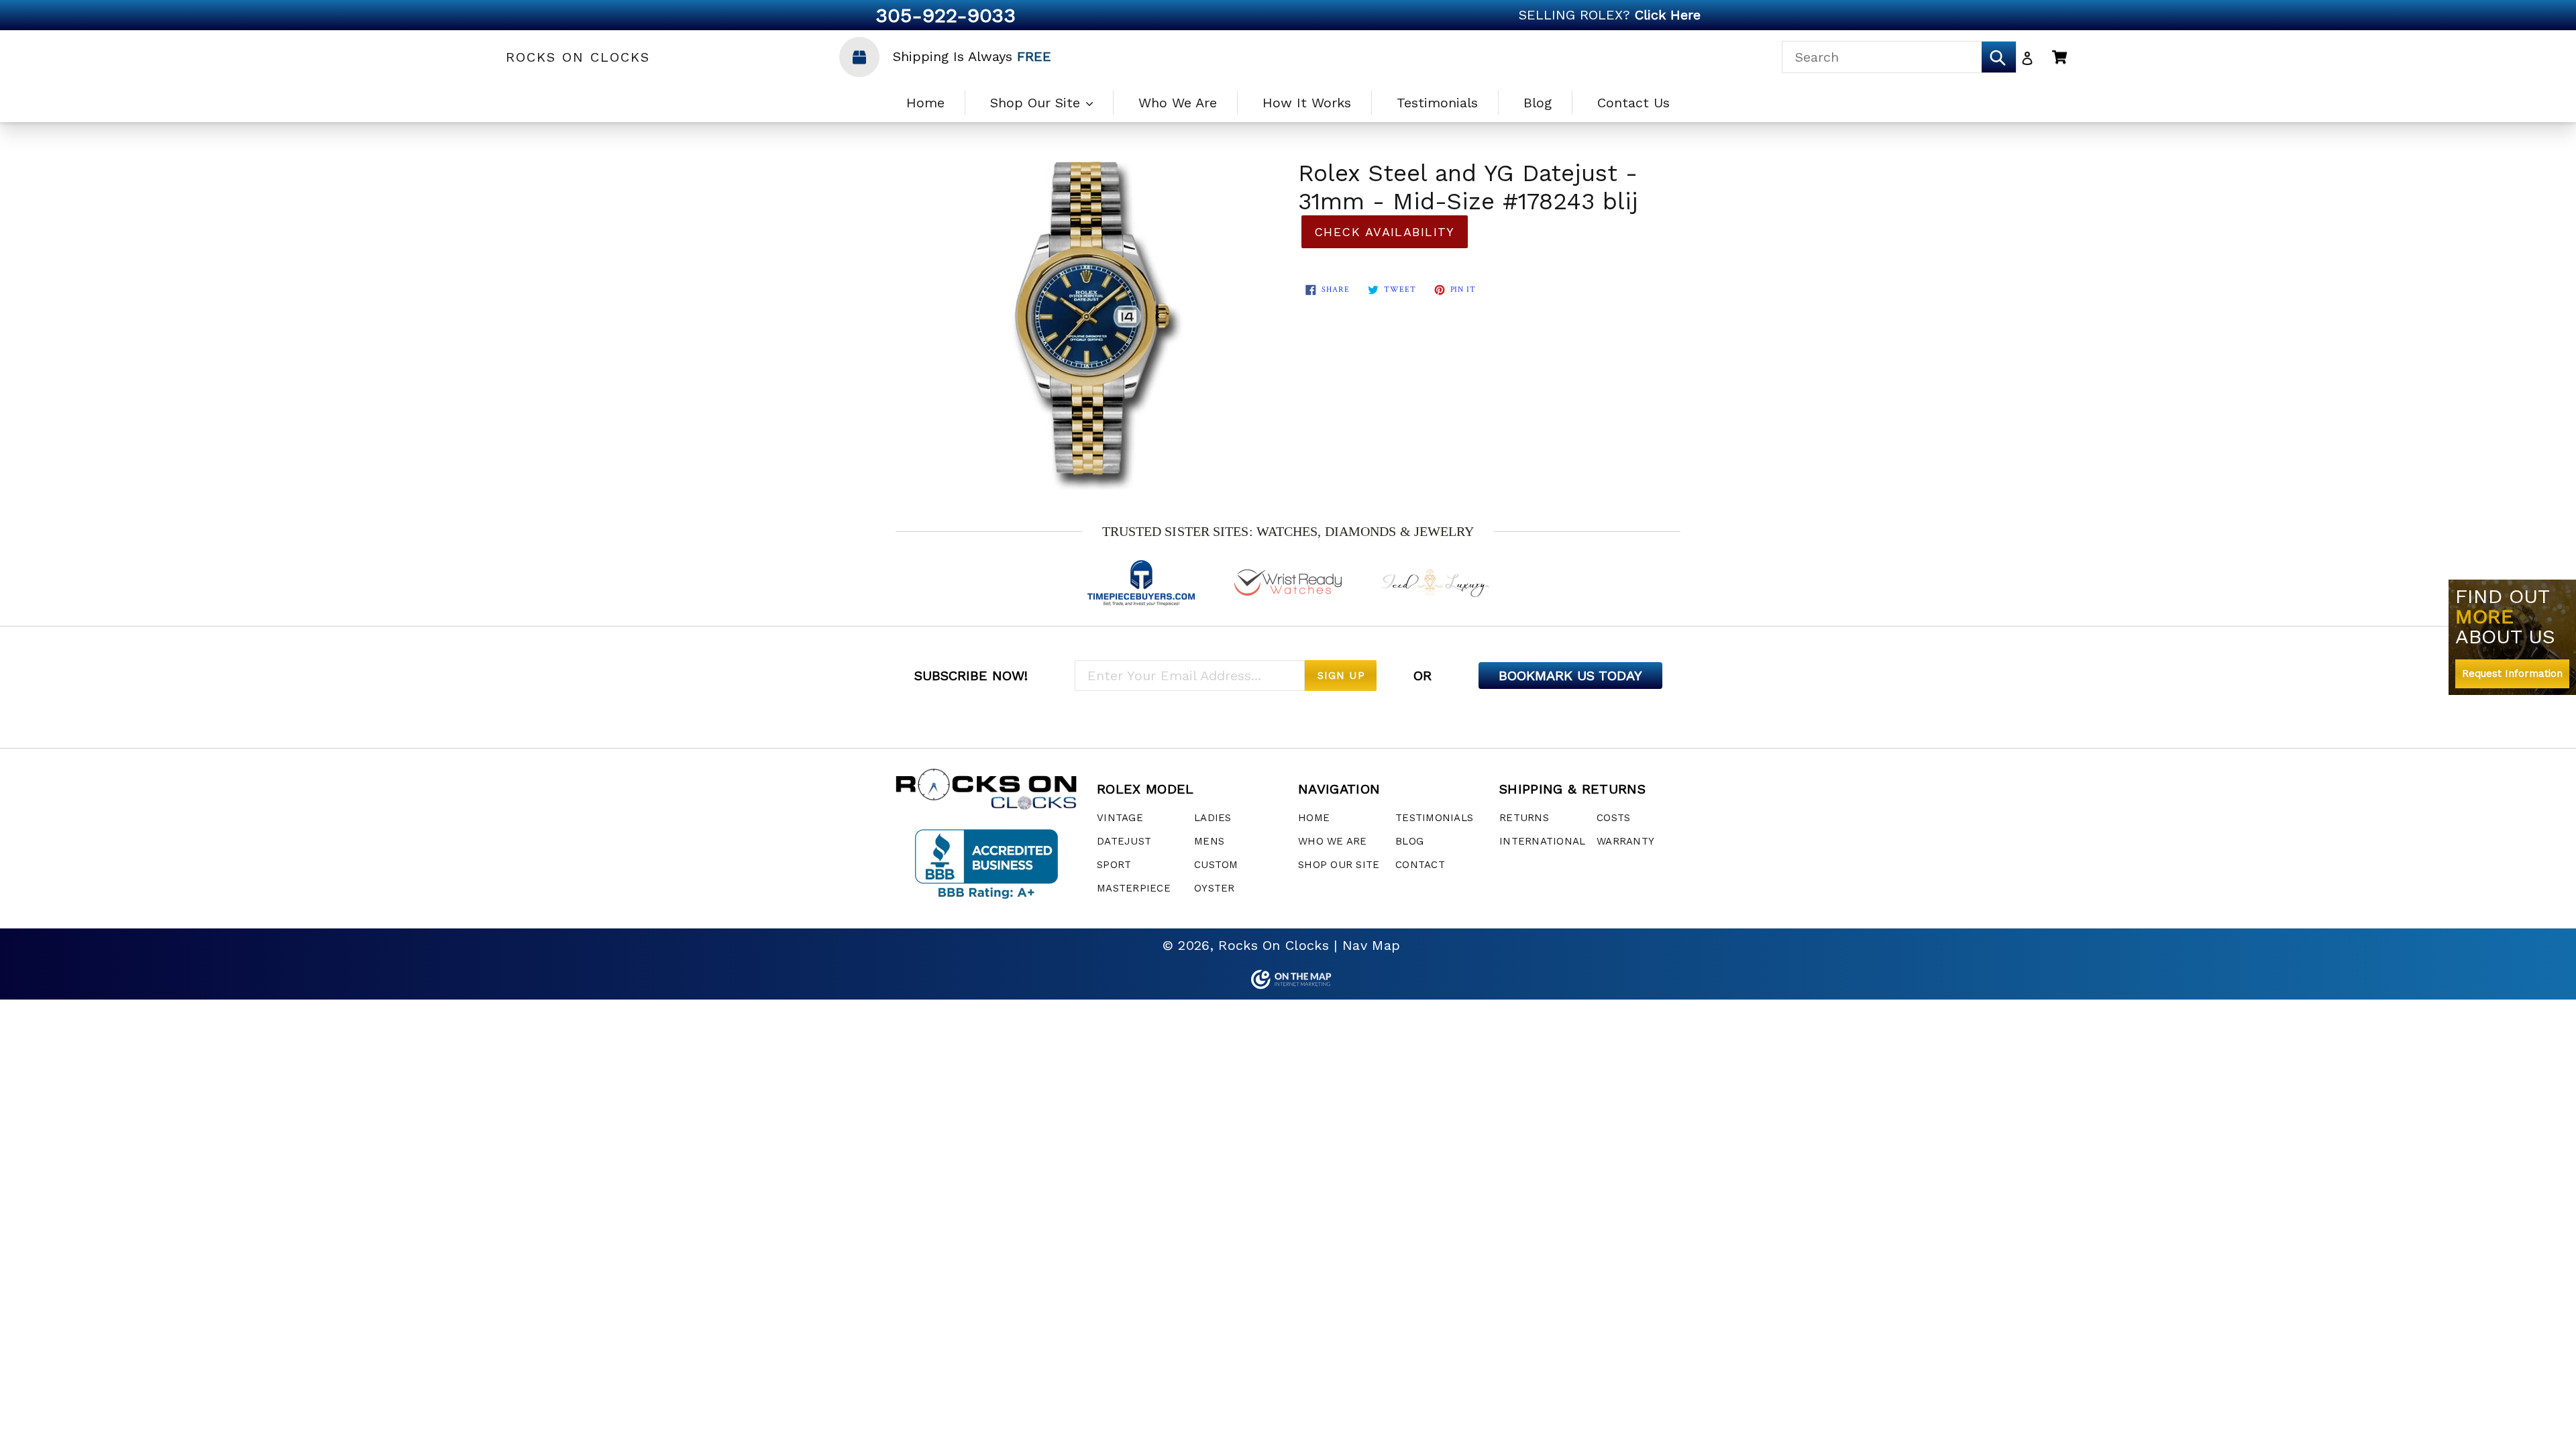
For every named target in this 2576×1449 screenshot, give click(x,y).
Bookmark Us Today (1570, 676)
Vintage (1120, 818)
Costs (1613, 818)
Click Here (1668, 15)
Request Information (2512, 674)
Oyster (1215, 888)
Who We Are (1178, 103)
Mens (1209, 841)
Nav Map (1371, 945)
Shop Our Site (1037, 103)
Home (925, 103)
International (1542, 841)
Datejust (1124, 841)
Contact (1420, 865)
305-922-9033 (946, 15)
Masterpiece (1134, 888)
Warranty (1625, 841)
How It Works (1307, 103)
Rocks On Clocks (578, 57)
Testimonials (1437, 103)
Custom (1216, 865)
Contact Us (1633, 103)
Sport (1114, 865)
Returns (1524, 818)
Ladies (1213, 818)
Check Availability (1385, 232)
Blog (1538, 103)
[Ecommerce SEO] (1288, 979)
